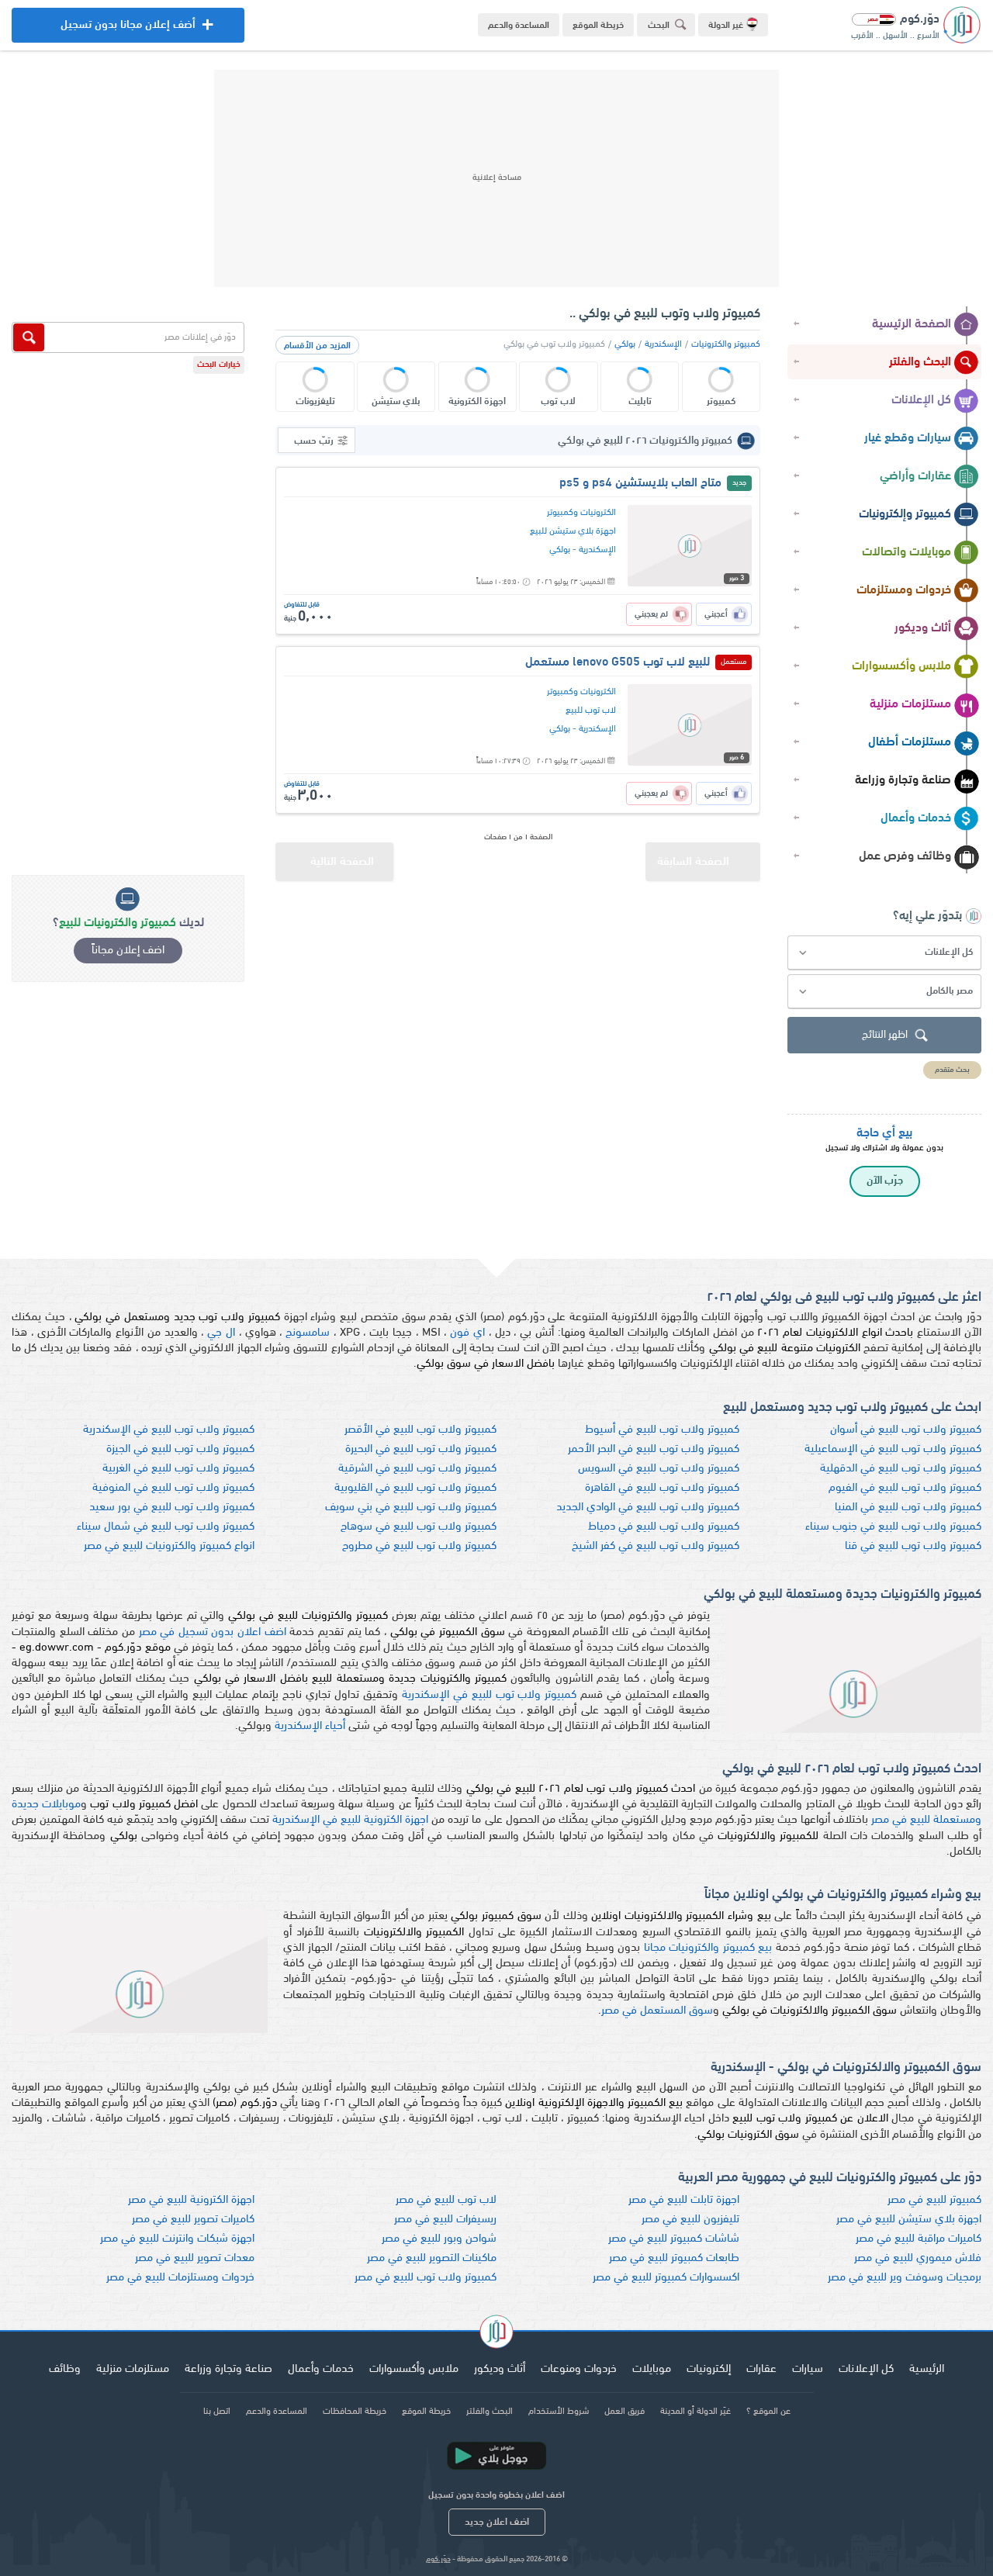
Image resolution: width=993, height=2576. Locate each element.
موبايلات (652, 2369)
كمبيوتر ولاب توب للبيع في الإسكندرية (169, 1430)
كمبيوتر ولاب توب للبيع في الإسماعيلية (893, 1449)
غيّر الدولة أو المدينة (695, 2412)
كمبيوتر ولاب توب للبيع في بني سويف (411, 1508)
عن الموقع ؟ (768, 2412)
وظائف (65, 2369)
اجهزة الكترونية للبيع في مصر (191, 2200)
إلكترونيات (709, 2369)
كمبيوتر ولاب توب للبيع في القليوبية (415, 1488)
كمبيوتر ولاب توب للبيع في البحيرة (421, 1449)
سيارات (808, 2369)
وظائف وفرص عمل (905, 856)
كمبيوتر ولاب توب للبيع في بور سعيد (172, 1508)
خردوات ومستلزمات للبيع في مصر (180, 2278)
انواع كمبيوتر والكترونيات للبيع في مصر (169, 1546)
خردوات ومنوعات (579, 2369)
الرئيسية (927, 2369)
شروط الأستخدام (559, 2412)
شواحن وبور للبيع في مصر (439, 2239)
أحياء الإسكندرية (310, 1726)
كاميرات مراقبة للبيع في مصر (919, 2239)
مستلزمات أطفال (910, 742)
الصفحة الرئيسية (912, 324)
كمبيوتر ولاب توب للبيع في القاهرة (662, 1488)
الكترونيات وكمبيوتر (581, 513)
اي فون (467, 1333)
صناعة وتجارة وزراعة (903, 780)
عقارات (761, 2369)
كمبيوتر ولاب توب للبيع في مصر (426, 2278)
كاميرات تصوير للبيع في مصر (193, 2220)
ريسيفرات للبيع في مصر (445, 2220)
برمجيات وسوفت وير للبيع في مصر (905, 2278)
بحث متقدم (952, 1070)
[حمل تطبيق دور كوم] (496, 2456)
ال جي (221, 1333)
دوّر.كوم (438, 2559)
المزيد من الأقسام (317, 346)
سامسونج (308, 1333)
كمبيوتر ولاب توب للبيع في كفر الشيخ (656, 1546)
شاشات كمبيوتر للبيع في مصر (674, 2239)
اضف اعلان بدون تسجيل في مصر (213, 1632)
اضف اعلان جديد (497, 2522)
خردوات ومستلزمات (904, 590)
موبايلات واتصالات (907, 552)
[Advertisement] (496, 178)
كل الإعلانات (921, 400)
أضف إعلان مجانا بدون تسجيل (128, 31)
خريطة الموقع (598, 26)
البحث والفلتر (920, 362)
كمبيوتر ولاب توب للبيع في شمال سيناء (166, 1527)
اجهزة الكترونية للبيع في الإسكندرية (350, 1820)
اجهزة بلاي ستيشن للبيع (573, 531)
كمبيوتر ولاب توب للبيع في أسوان (906, 1430)
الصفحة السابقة (693, 862)
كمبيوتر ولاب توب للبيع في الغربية (178, 1469)
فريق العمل (625, 2412)
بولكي (625, 344)
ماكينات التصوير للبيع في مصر (432, 2258)
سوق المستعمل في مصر (657, 2011)
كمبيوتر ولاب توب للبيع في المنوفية (173, 1488)
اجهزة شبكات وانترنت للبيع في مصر (177, 2239)
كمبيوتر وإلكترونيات (905, 514)
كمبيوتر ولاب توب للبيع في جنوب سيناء (893, 1527)
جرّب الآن (885, 1181)
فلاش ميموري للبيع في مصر (918, 2258)
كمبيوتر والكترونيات (726, 344)
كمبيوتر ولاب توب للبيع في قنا (913, 1546)
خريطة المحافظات (355, 2412)
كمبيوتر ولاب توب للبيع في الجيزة (180, 1449)
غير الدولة (726, 26)
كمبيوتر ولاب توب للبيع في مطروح (419, 1546)
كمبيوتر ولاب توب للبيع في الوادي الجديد (648, 1508)
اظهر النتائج (885, 1035)
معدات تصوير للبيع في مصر (195, 2258)
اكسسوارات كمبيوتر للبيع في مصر (666, 2278)
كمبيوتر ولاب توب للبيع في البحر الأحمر (654, 1449)
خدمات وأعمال (916, 818)
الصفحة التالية (342, 862)
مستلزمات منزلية (910, 704)
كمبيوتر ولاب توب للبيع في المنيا (908, 1508)
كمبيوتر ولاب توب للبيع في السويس (659, 1469)
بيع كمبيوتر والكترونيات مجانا (708, 1948)
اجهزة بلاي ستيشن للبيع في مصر (909, 2220)
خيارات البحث (219, 365)
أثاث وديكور (923, 628)
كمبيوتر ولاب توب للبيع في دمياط (664, 1527)
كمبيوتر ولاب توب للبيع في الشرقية (417, 1469)
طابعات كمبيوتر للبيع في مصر (674, 2258)
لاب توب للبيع (591, 711)
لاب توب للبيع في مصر (446, 2200)
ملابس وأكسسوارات (901, 666)
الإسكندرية (663, 344)
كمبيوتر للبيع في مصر (934, 2200)
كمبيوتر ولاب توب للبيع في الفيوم (905, 1488)
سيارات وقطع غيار (908, 438)
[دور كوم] (496, 2334)
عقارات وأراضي (915, 476)
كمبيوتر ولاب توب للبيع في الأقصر (420, 1430)
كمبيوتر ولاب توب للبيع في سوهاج (419, 1527)
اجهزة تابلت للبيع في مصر (684, 2200)
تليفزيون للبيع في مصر (690, 2220)
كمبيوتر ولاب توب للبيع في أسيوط (662, 1430)
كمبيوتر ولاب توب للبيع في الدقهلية (901, 1469)
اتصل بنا (217, 2412)
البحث (659, 26)
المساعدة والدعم (519, 26)
